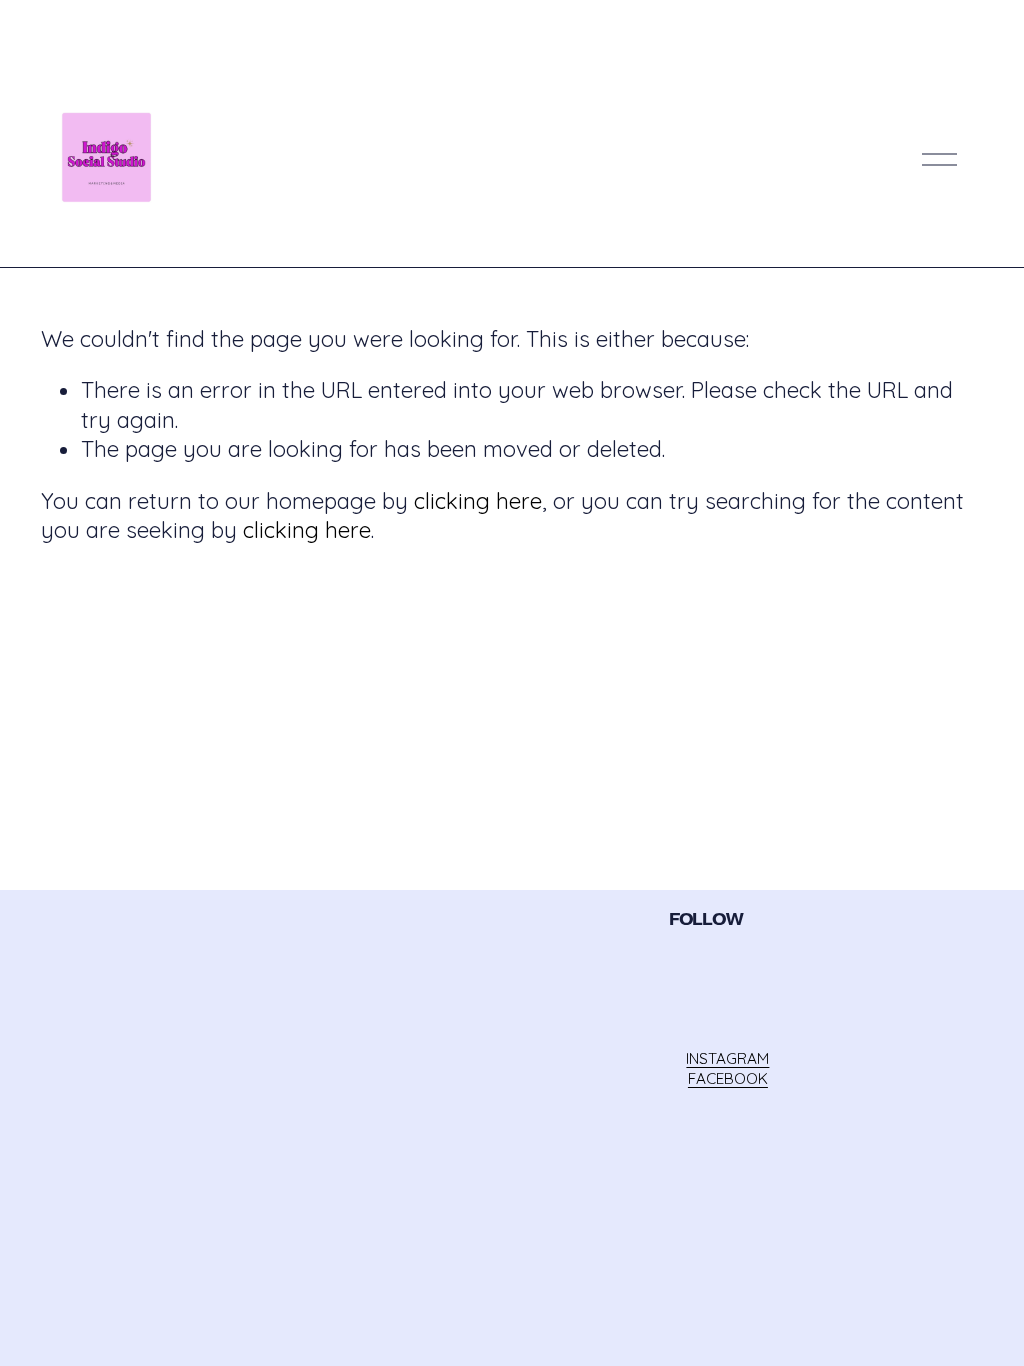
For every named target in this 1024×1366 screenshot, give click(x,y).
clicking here (478, 501)
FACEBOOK (728, 1078)
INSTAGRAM (727, 1058)
